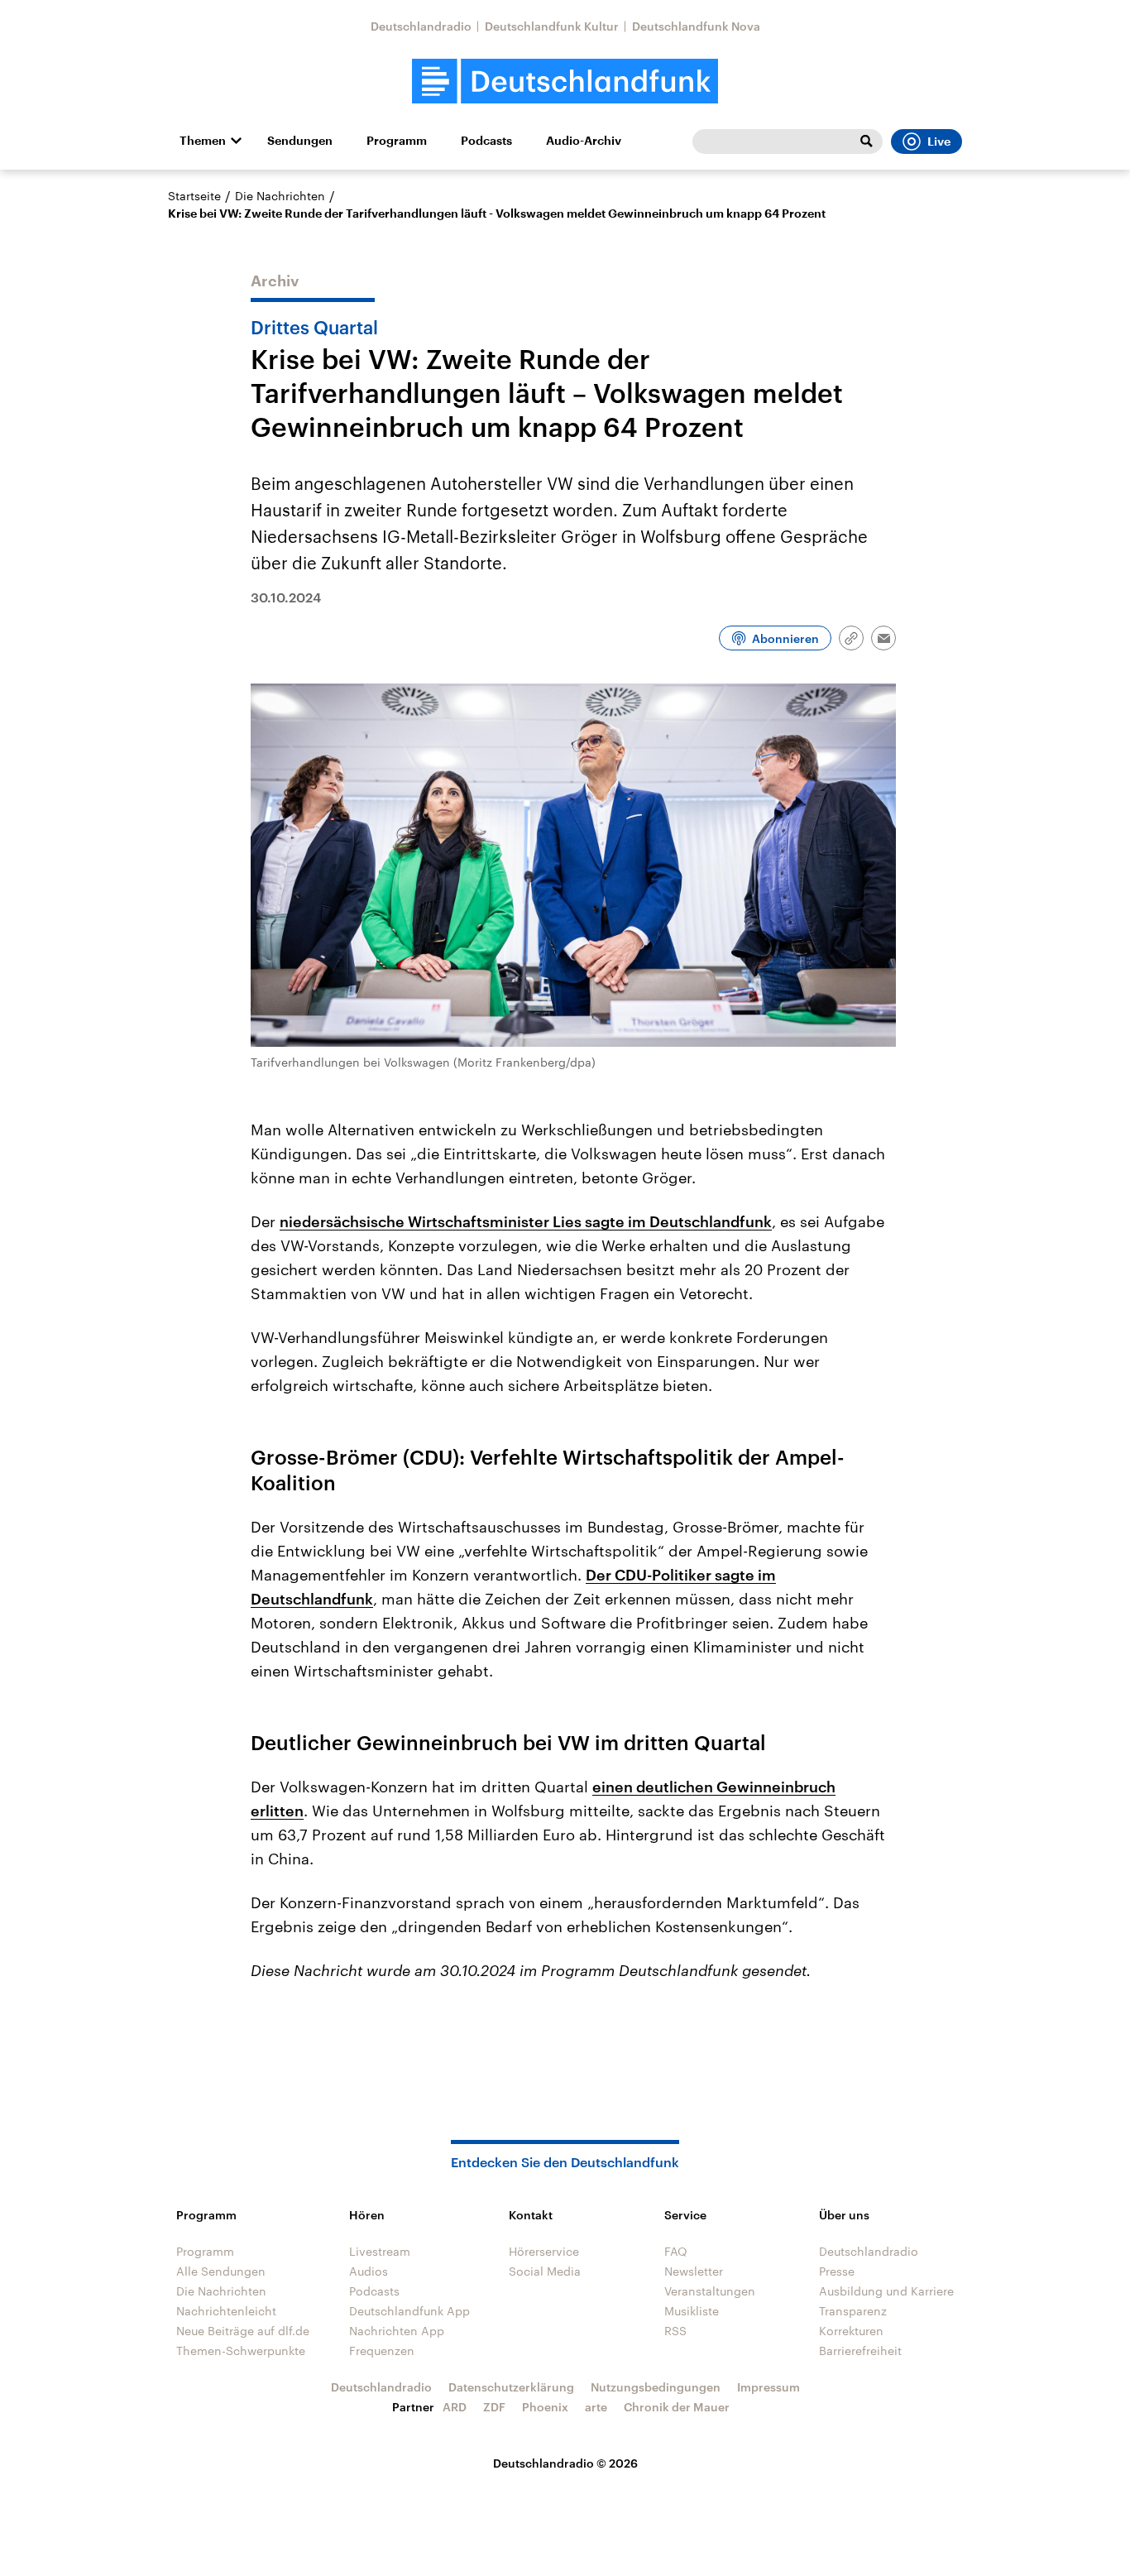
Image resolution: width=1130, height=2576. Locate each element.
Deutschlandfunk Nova (696, 26)
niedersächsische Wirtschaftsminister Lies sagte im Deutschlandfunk (526, 1221)
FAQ (676, 2251)
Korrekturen (851, 2331)
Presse (837, 2271)
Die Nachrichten (280, 196)
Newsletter (694, 2271)
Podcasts (486, 141)
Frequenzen (382, 2351)
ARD (455, 2407)
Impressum (768, 2387)
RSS (675, 2331)
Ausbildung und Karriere (886, 2291)
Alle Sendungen (221, 2271)
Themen (203, 141)
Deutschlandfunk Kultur (552, 26)
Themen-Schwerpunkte (241, 2351)
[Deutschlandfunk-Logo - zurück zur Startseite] (565, 82)
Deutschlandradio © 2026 (565, 2463)
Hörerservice (544, 2251)
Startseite (194, 196)
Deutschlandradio (421, 26)
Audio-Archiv (584, 141)
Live (939, 142)
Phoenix (545, 2407)
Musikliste (692, 2311)
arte (596, 2407)
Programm (397, 141)
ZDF (494, 2407)
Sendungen (300, 141)
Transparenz (853, 2311)
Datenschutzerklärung (511, 2387)
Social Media (545, 2271)
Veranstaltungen (710, 2291)
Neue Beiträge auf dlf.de (243, 2331)
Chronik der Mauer (677, 2407)
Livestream (380, 2251)
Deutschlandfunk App (409, 2311)
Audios (369, 2271)
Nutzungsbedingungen (656, 2387)
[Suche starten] (866, 142)
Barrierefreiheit (860, 2351)
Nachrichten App (397, 2331)
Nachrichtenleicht (226, 2311)
